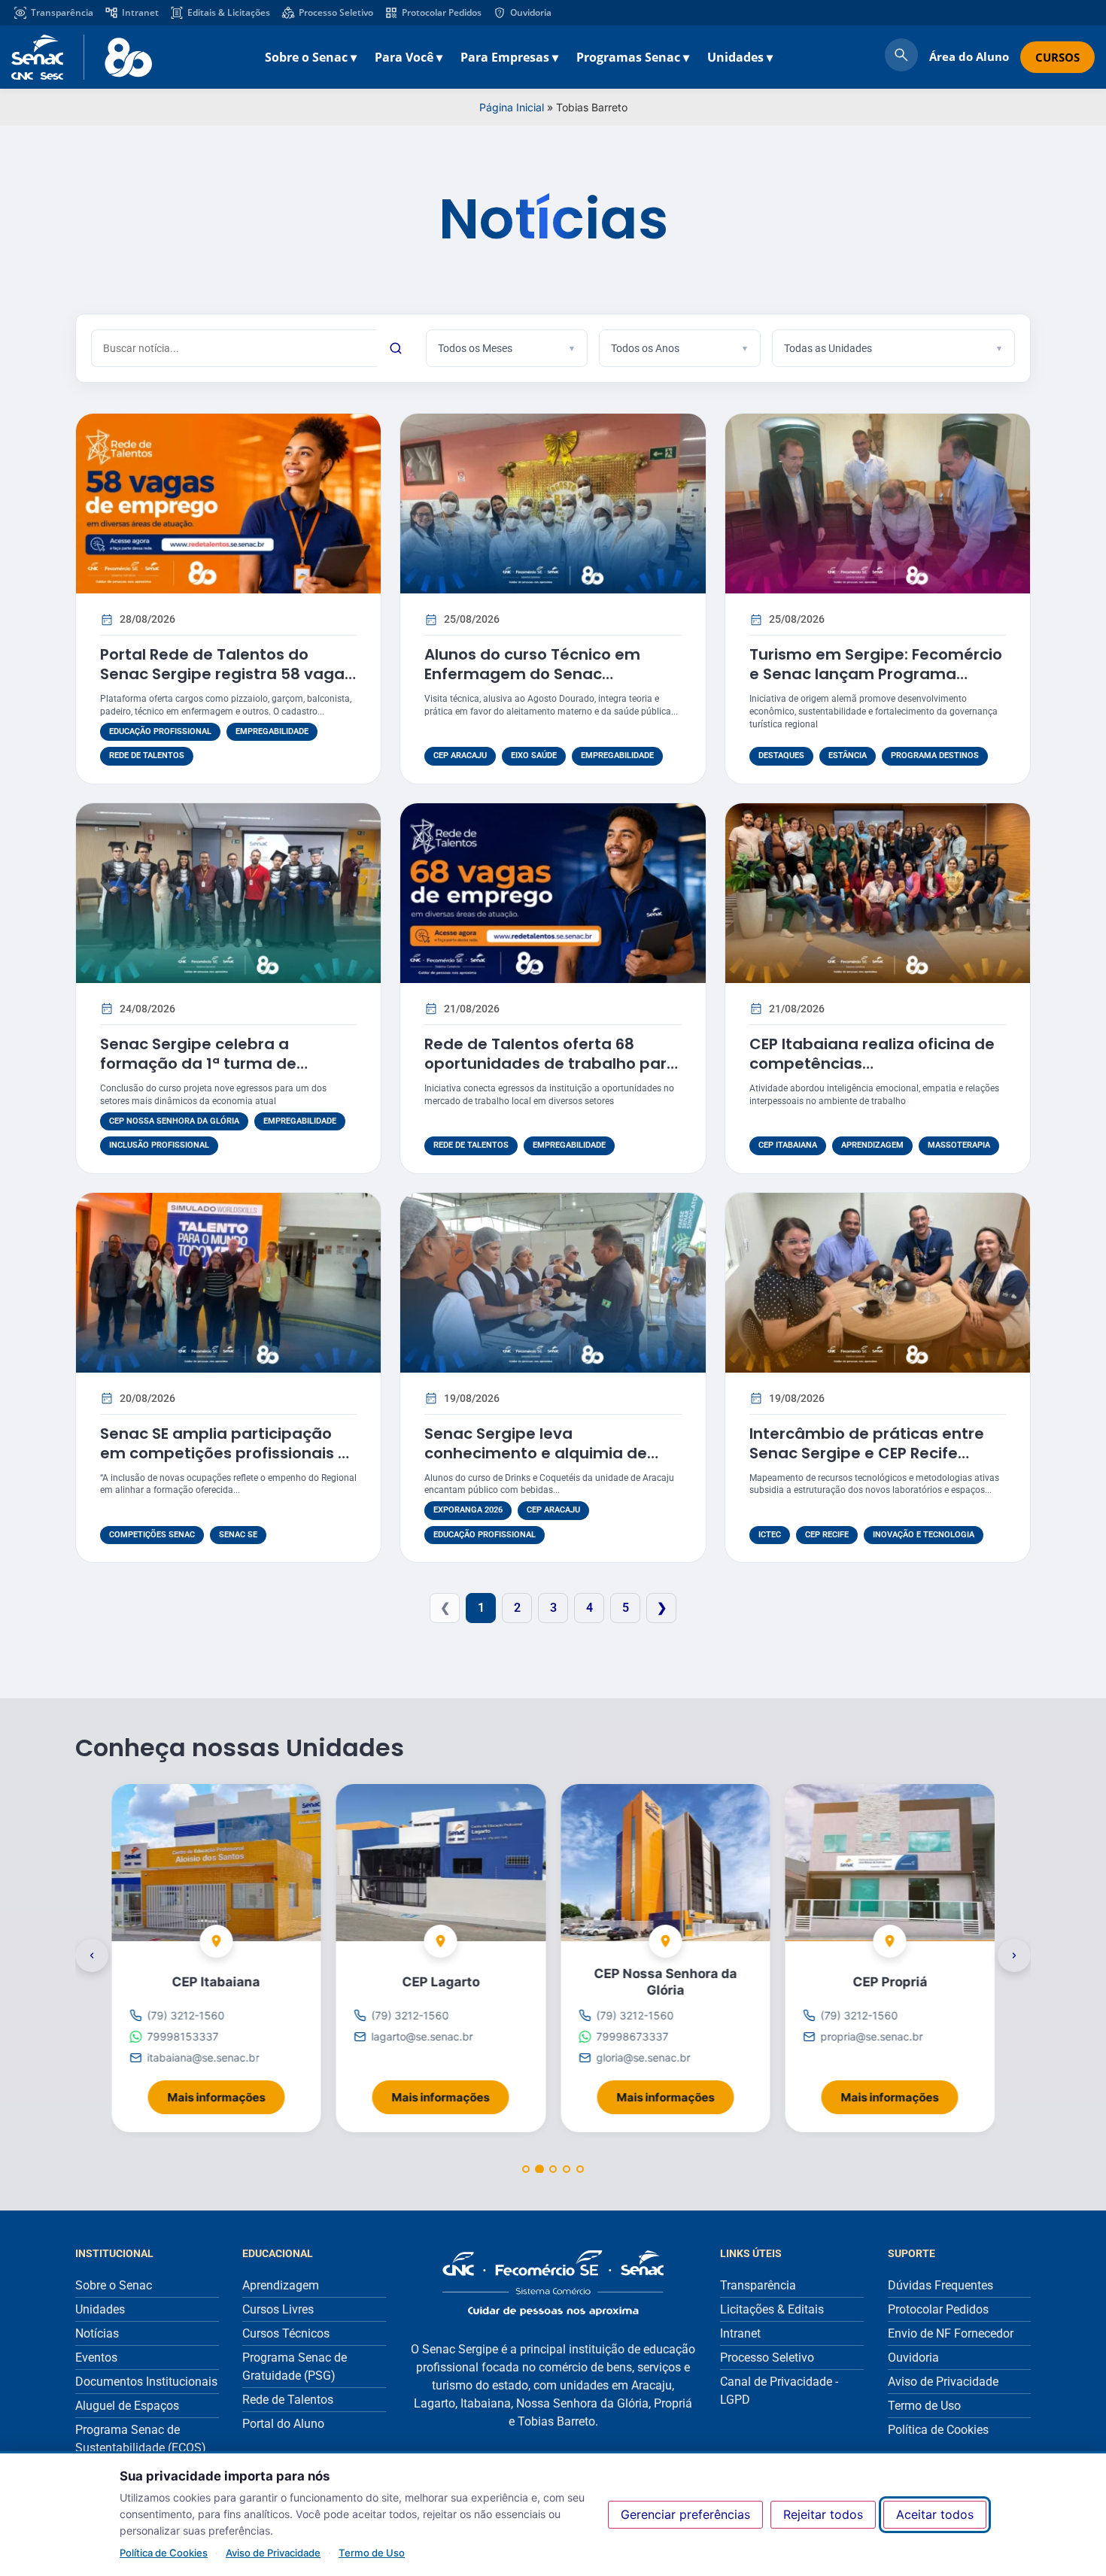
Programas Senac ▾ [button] (633, 57)
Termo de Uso (372, 2553)
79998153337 (182, 2036)
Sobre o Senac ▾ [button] (311, 57)
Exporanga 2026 (468, 1510)
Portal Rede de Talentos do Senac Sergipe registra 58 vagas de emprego (226, 674)
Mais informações (226, 2093)
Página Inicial (512, 107)
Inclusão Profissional (159, 1145)
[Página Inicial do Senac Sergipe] (82, 57)
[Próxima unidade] (1014, 1956)
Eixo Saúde (534, 756)
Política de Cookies (164, 2553)
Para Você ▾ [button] (409, 57)
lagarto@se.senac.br (422, 2036)
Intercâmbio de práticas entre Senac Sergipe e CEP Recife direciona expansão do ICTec (867, 1453)
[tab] (526, 2169)
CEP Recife (827, 1535)
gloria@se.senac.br (643, 2058)
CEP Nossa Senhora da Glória (174, 1121)
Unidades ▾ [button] (740, 57)
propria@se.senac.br (872, 2036)
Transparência (62, 12)
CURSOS (1057, 57)
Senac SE (238, 1535)
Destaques (781, 756)
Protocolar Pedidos (442, 12)
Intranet (140, 12)
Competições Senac (152, 1535)
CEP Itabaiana (788, 1145)
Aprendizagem (872, 1145)
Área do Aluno (969, 56)
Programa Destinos (935, 756)
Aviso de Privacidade (273, 2553)
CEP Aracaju (460, 756)
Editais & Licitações (229, 12)
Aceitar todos (935, 2514)
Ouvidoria (531, 12)
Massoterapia (959, 1145)
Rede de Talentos (147, 756)
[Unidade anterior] (92, 1956)
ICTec (770, 1535)
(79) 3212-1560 (185, 2015)
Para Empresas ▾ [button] (509, 57)
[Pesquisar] (396, 348)
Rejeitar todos (823, 2514)
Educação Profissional (160, 731)
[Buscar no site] (901, 57)
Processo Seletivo (336, 12)
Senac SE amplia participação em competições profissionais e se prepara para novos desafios (224, 1453)
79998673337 (632, 2036)
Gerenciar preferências (685, 2514)
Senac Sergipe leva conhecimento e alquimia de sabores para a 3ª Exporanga (539, 1453)
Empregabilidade (272, 731)
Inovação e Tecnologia (924, 1535)
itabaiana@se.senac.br (203, 2058)
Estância (848, 756)
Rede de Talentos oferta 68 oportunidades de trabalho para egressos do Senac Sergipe (551, 1063)
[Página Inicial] (553, 2283)
